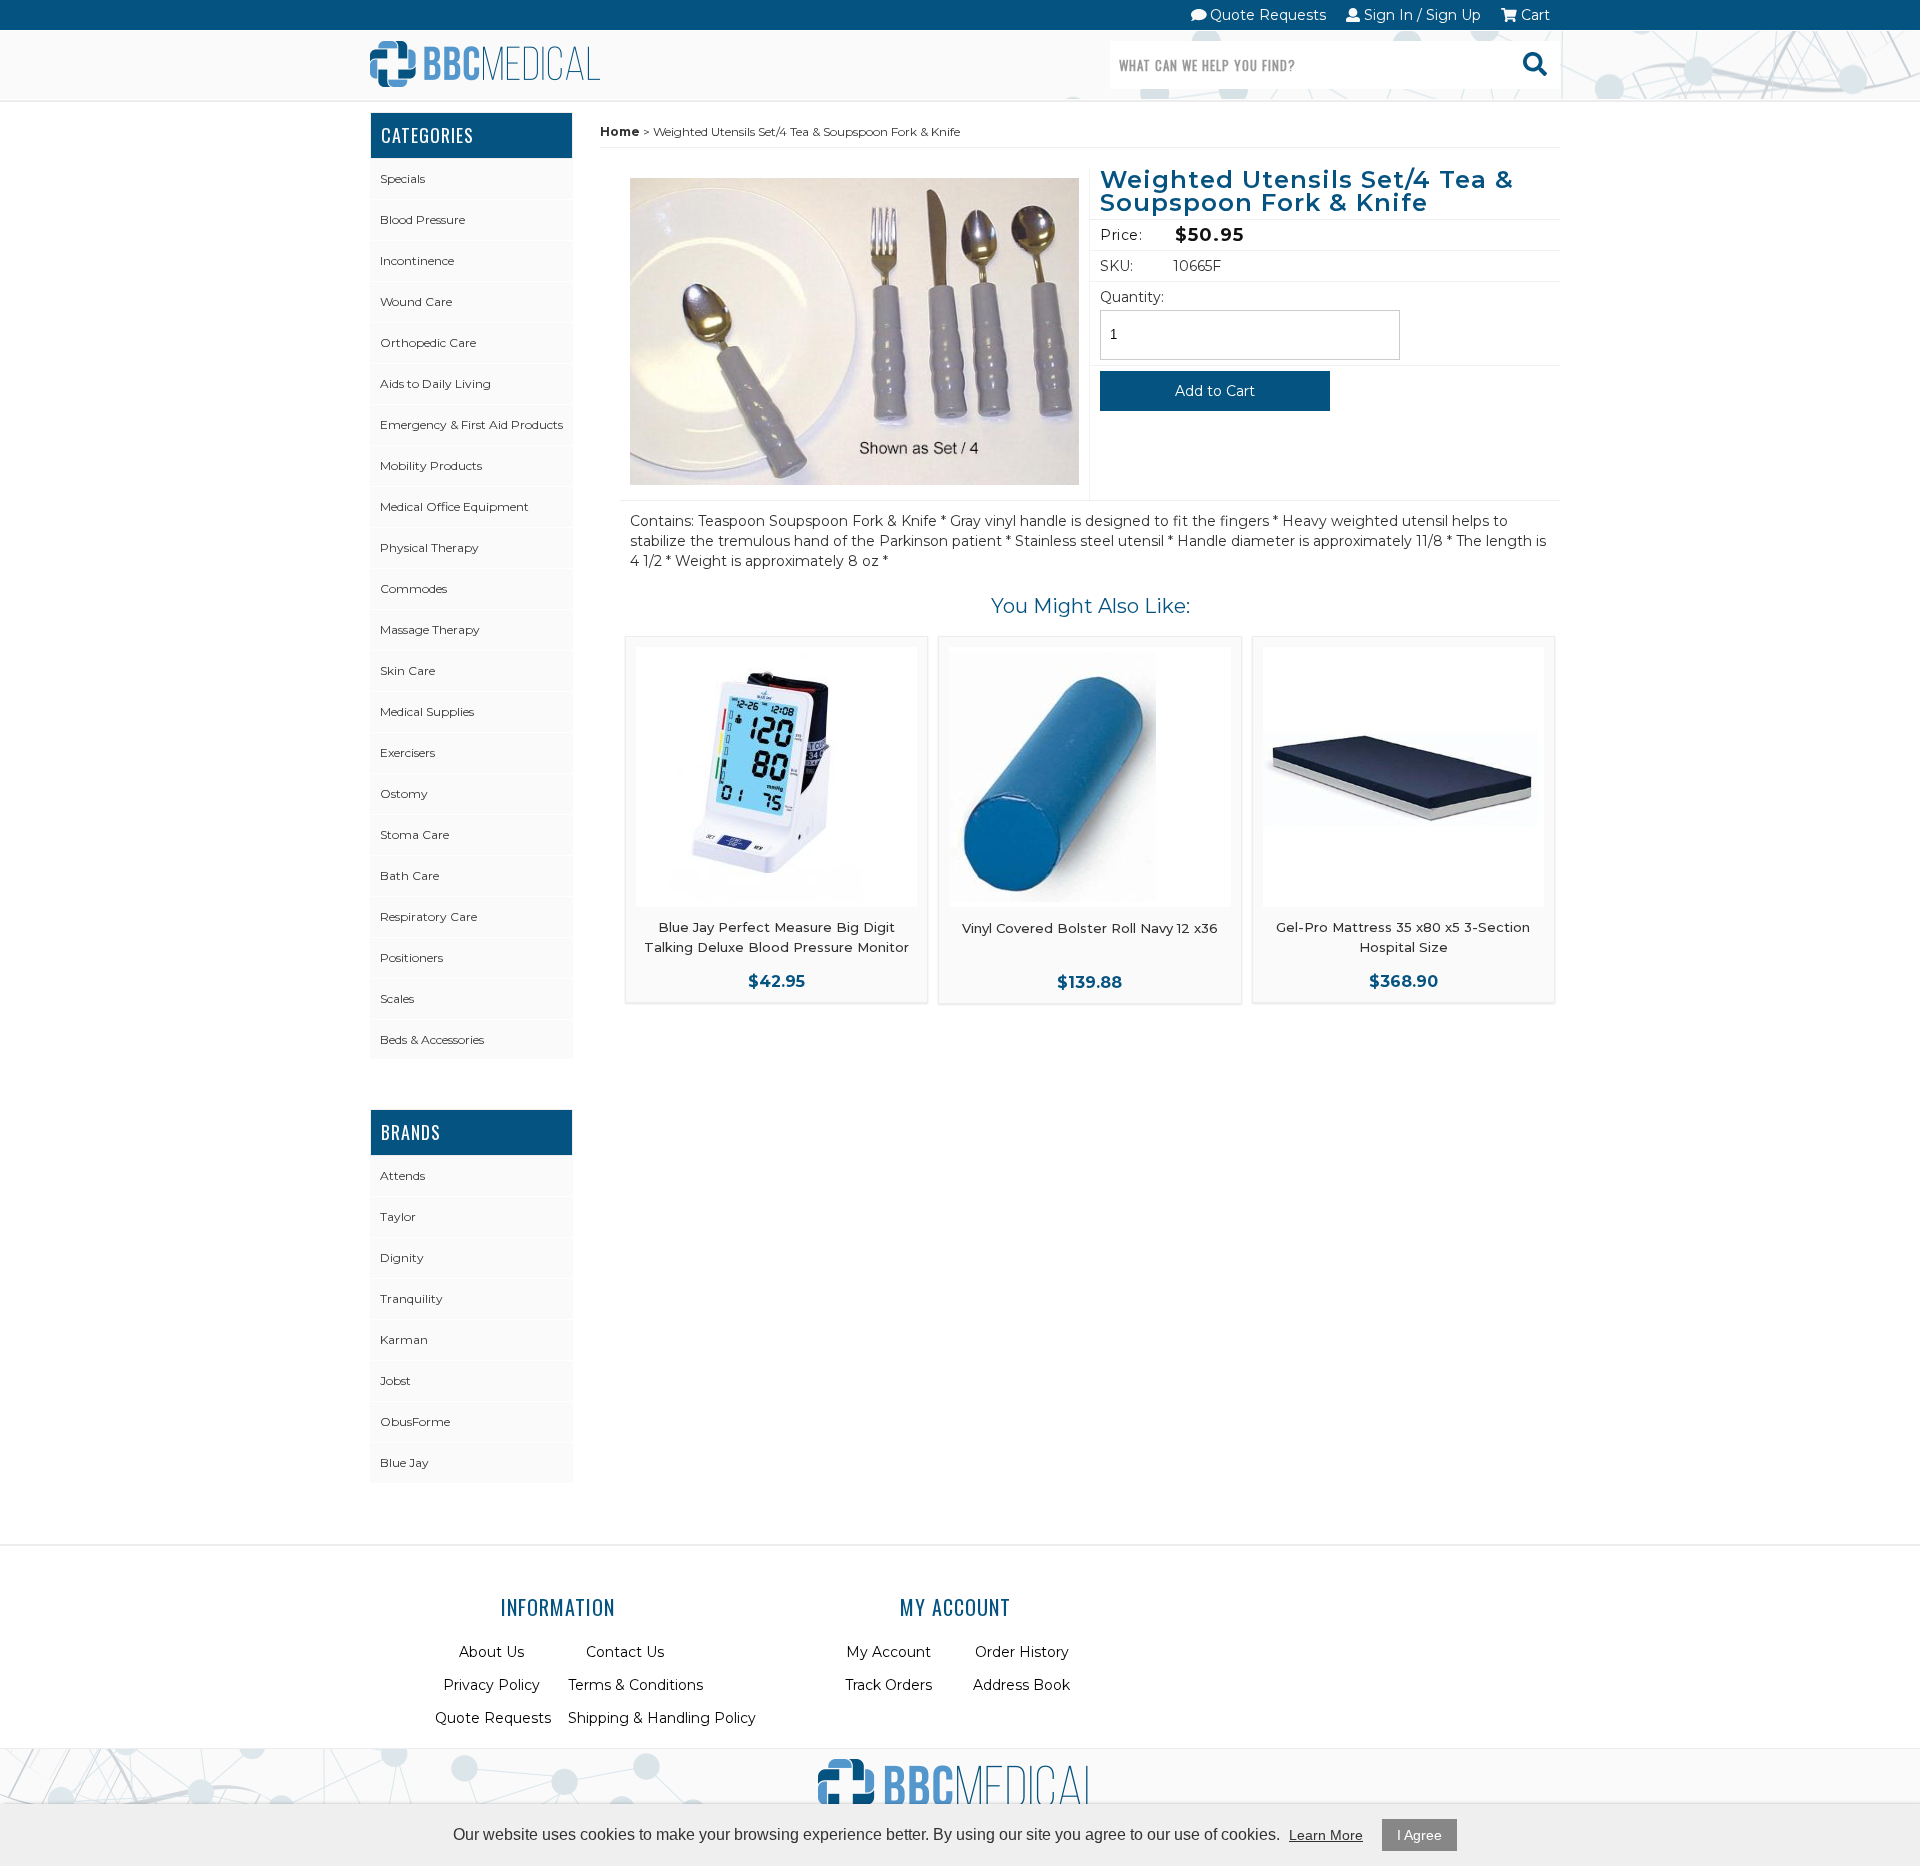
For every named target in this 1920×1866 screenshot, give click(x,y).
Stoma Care (414, 834)
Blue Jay (404, 1462)
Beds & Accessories (432, 1039)
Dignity (402, 1257)
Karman (404, 1339)
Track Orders (888, 1685)
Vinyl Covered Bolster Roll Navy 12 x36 (1090, 928)
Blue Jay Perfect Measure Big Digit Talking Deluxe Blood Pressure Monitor (776, 937)
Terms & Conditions (635, 1685)
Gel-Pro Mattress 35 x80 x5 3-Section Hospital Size (1403, 937)
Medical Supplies (427, 711)
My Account (888, 1652)
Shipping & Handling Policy (662, 1718)
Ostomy (404, 793)
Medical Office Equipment (454, 506)
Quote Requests (1266, 15)
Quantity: (1132, 297)
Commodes (413, 588)
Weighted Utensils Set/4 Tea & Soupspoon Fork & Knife (1307, 192)
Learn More (1326, 1835)
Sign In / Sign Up (1420, 15)
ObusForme (415, 1421)
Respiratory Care (428, 916)
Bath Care (409, 875)
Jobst (395, 1380)
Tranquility (411, 1298)
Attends (402, 1175)
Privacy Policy (491, 1685)
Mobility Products (431, 465)
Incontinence (417, 260)
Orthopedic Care (428, 342)
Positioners (411, 957)
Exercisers (407, 752)
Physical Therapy (429, 547)
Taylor (398, 1216)
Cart (1533, 15)
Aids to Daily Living (435, 383)
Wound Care (416, 301)
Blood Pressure (422, 219)
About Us (491, 1652)
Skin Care (407, 670)
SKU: (1116, 266)
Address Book (1021, 1685)
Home (620, 131)
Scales (397, 998)
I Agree (1419, 1835)
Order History (1022, 1652)
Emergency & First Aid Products (471, 424)
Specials (402, 178)
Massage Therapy (430, 629)
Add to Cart (1215, 391)
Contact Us (625, 1652)
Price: (1121, 235)
